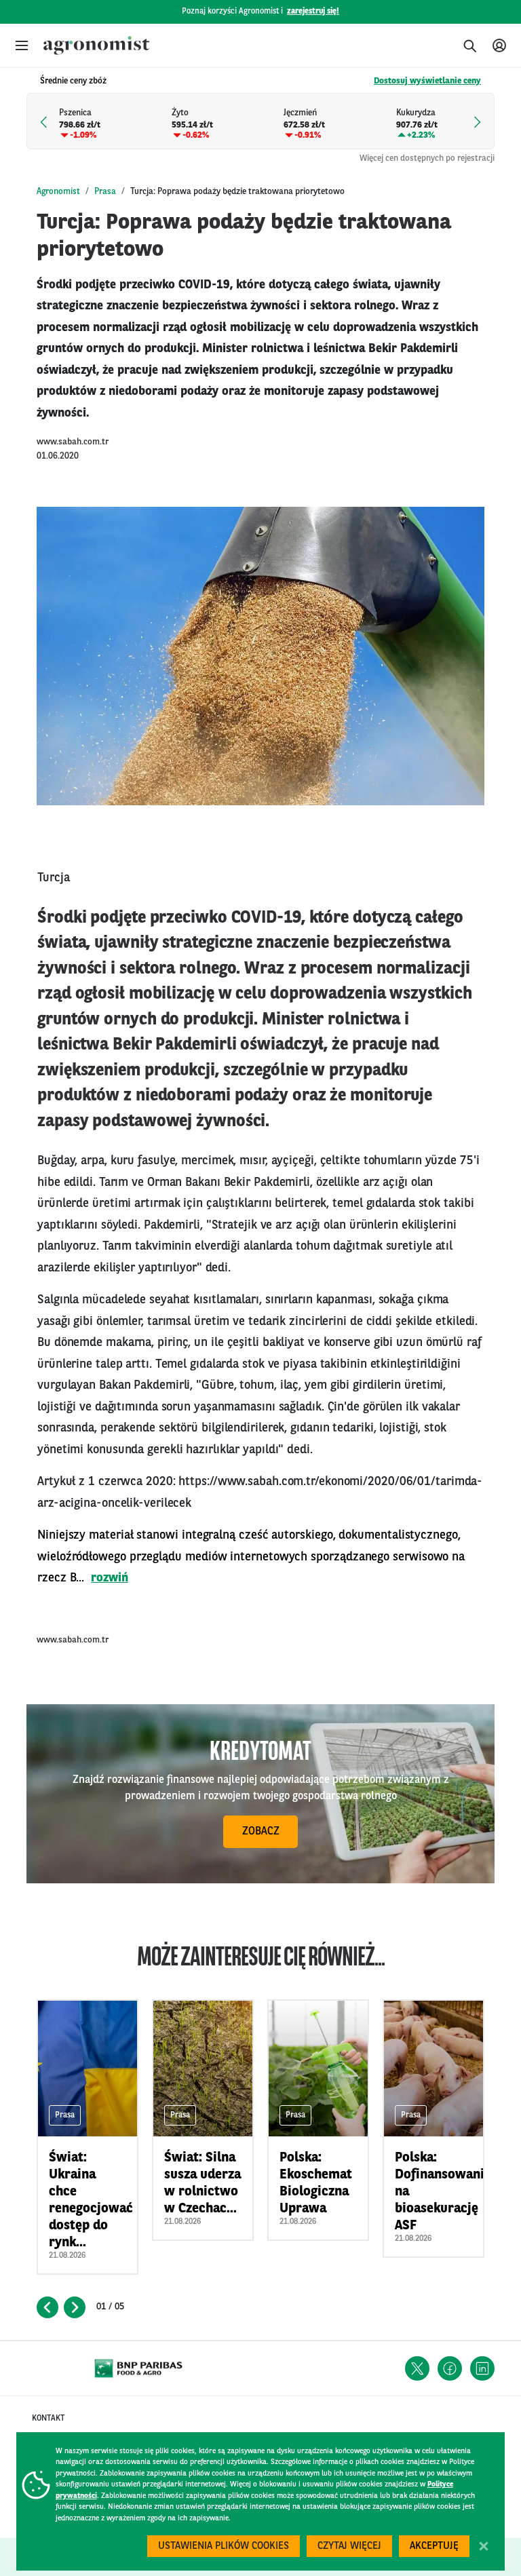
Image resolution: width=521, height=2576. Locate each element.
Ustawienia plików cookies (224, 2546)
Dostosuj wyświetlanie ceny (427, 81)
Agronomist (58, 192)
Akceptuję (434, 2546)
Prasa (105, 192)
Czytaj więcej (349, 2546)
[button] (22, 45)
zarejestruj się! (313, 12)
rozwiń (110, 1578)
